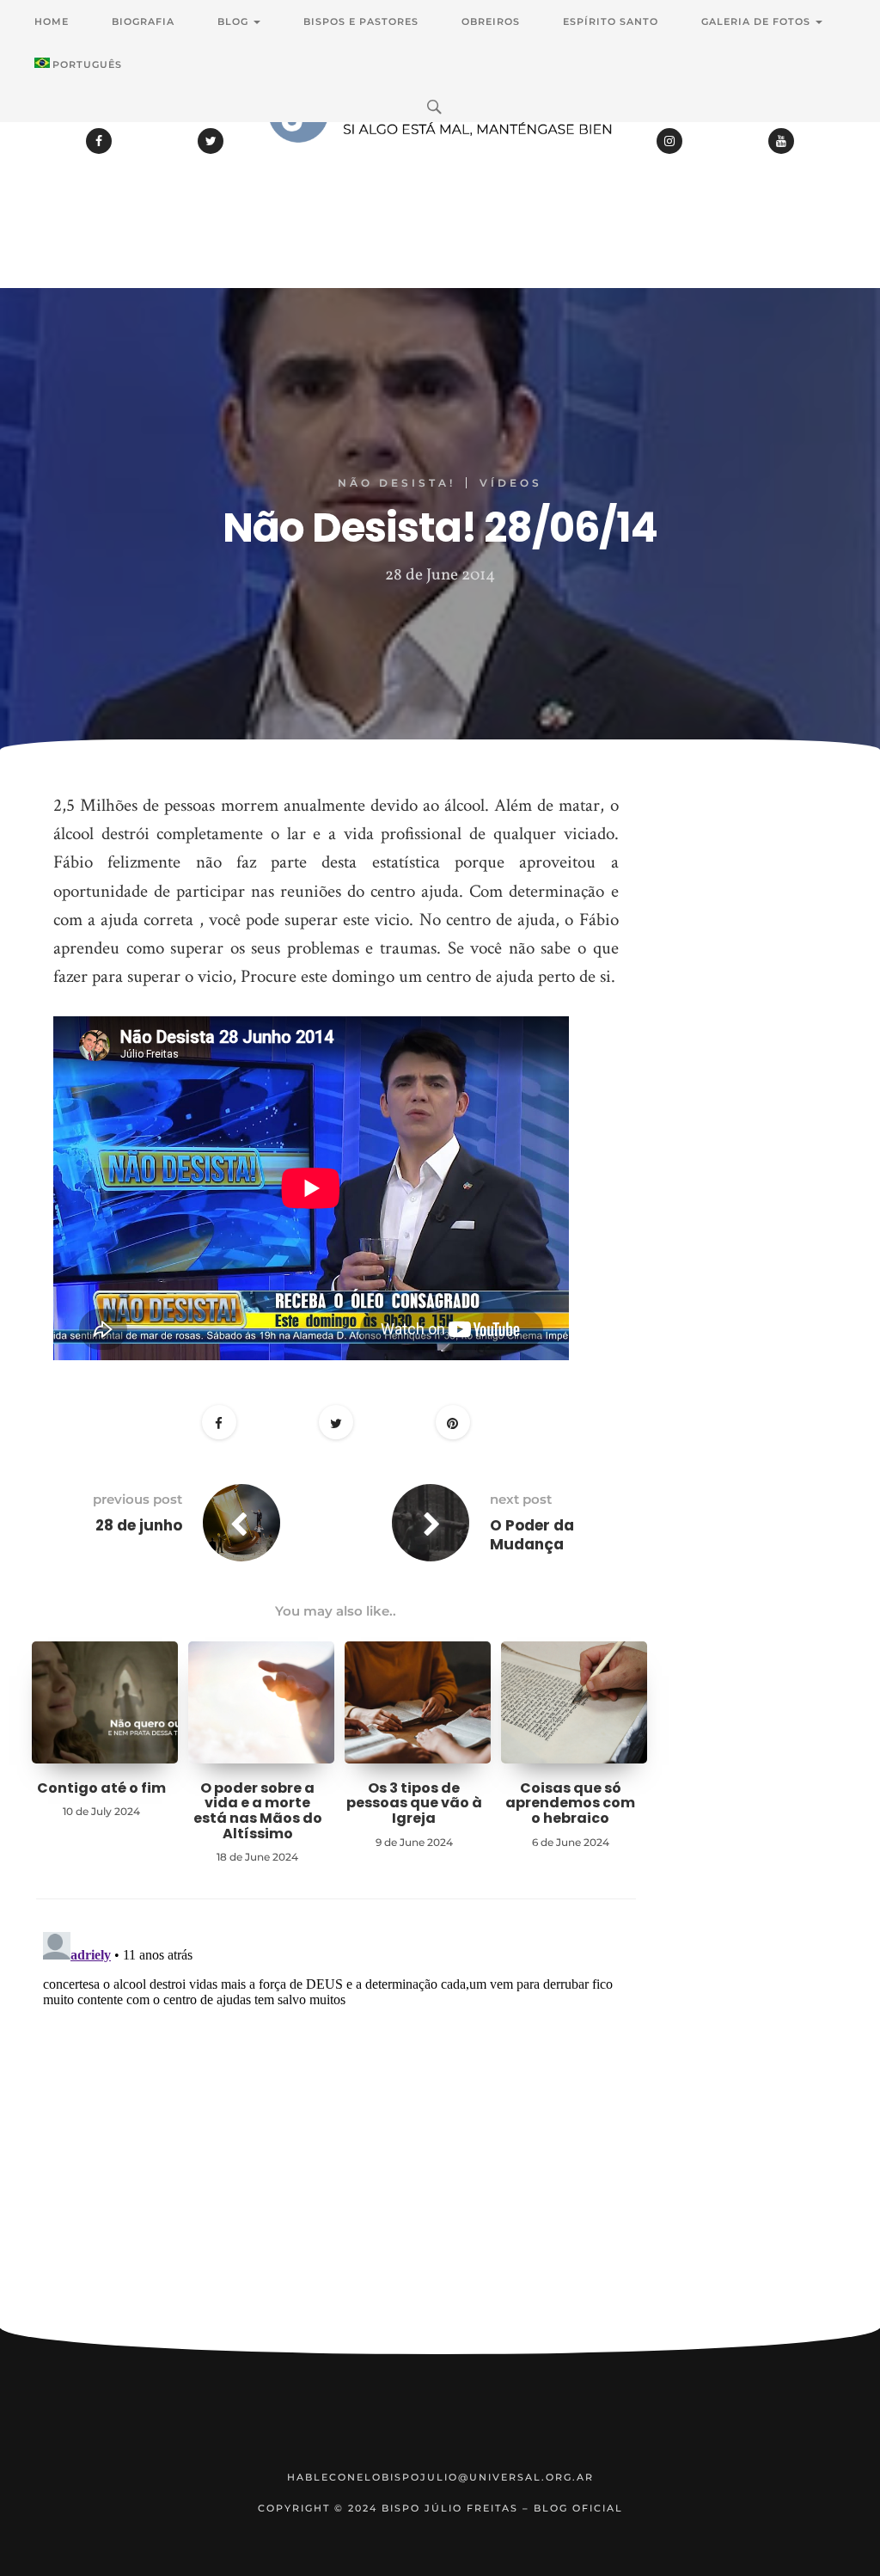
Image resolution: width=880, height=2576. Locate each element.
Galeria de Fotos (758, 21)
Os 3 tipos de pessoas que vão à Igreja (414, 1803)
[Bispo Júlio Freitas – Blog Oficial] (440, 159)
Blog (235, 21)
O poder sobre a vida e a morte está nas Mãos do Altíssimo (258, 1811)
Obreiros (491, 21)
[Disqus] (336, 2140)
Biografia (143, 21)
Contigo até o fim (101, 1788)
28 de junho (139, 1525)
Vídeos (511, 483)
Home (52, 21)
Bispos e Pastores (361, 21)
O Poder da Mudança (532, 1535)
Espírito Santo (611, 21)
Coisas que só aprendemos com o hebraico (570, 1803)
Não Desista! (397, 483)
